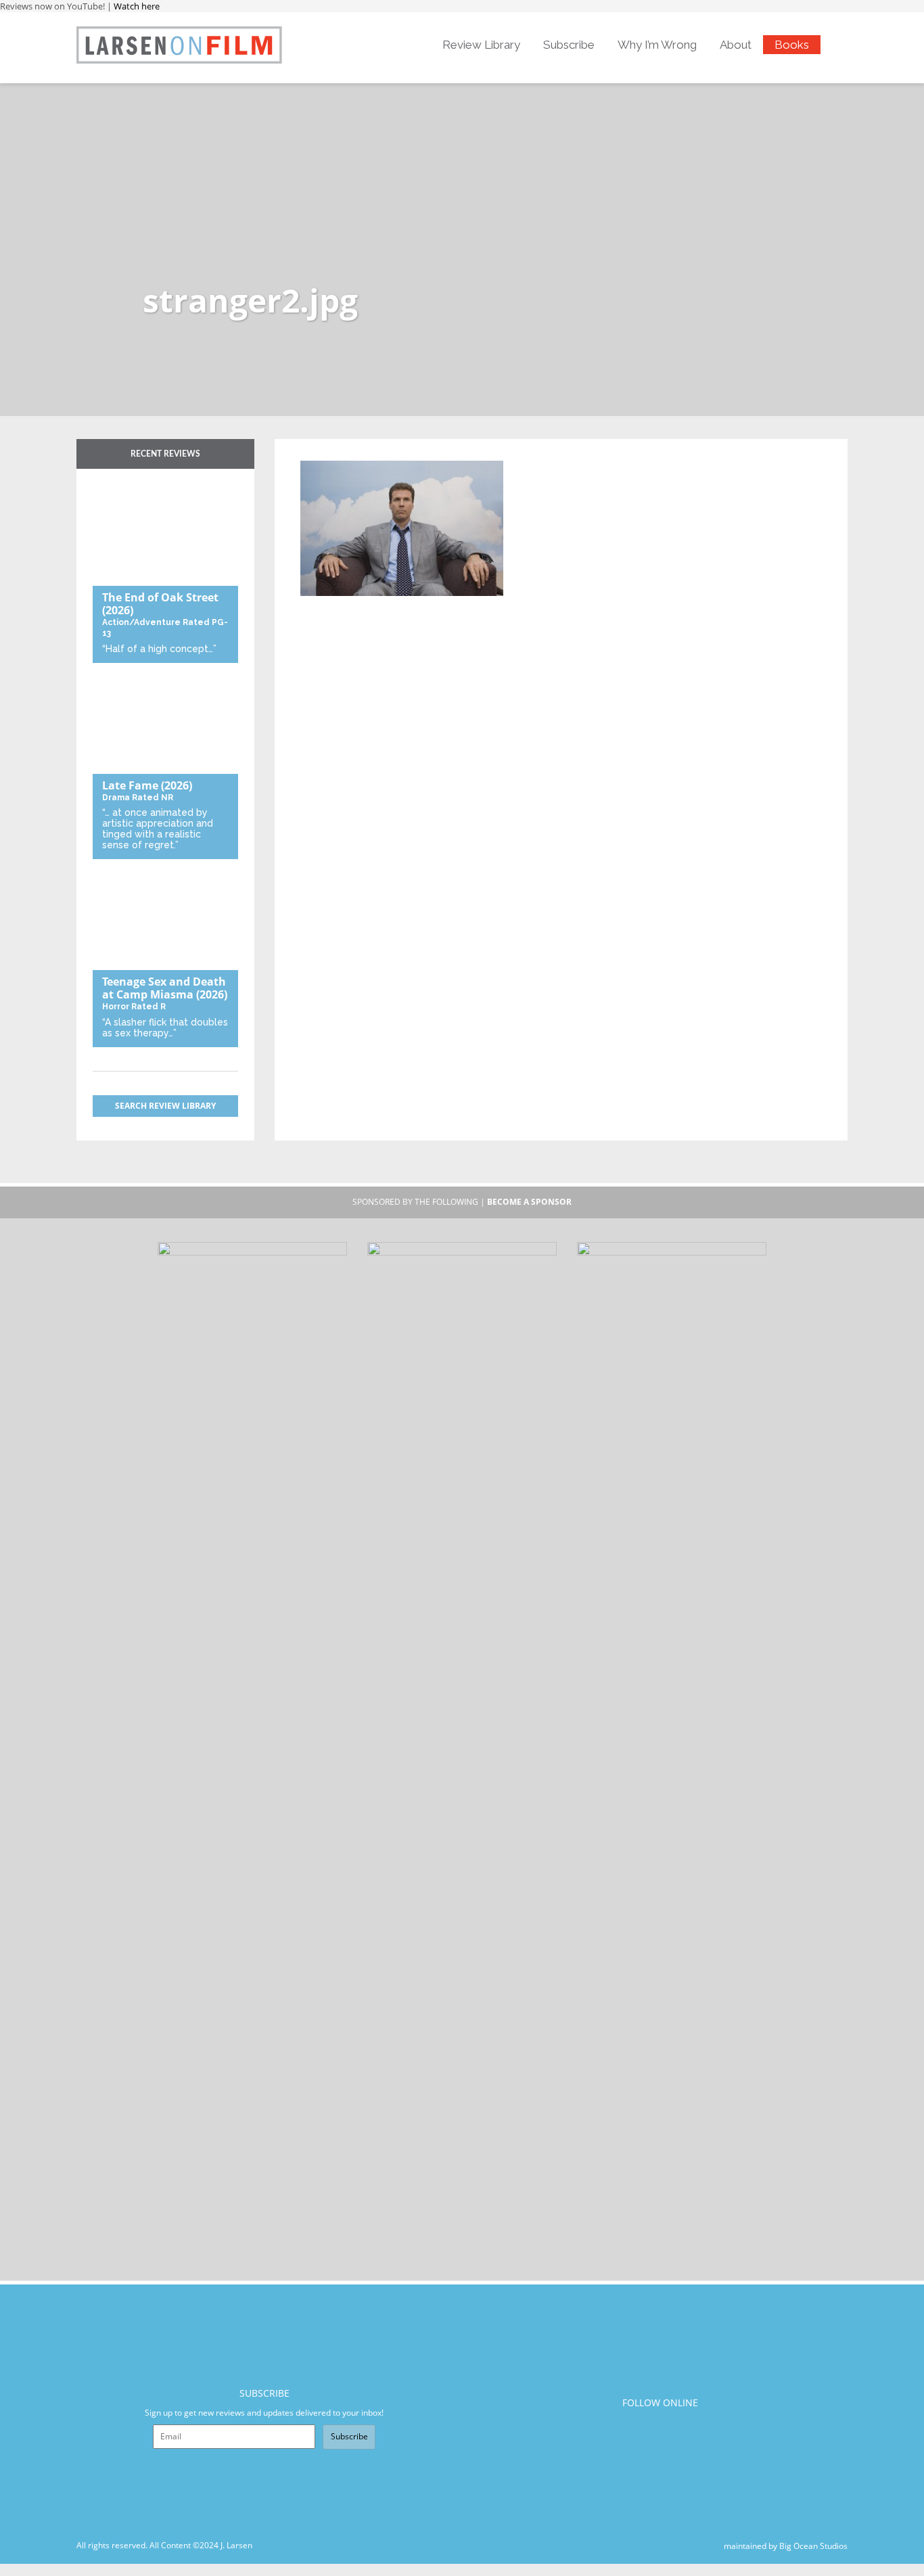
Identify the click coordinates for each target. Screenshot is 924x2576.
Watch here (137, 6)
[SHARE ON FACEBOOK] (337, 452)
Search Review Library (165, 1106)
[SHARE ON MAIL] (381, 452)
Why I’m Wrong (657, 45)
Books (792, 45)
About (736, 45)
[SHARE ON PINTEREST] (359, 452)
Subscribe (569, 45)
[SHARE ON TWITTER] (314, 452)
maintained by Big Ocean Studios (786, 2545)
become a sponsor (529, 1202)
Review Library (481, 45)
